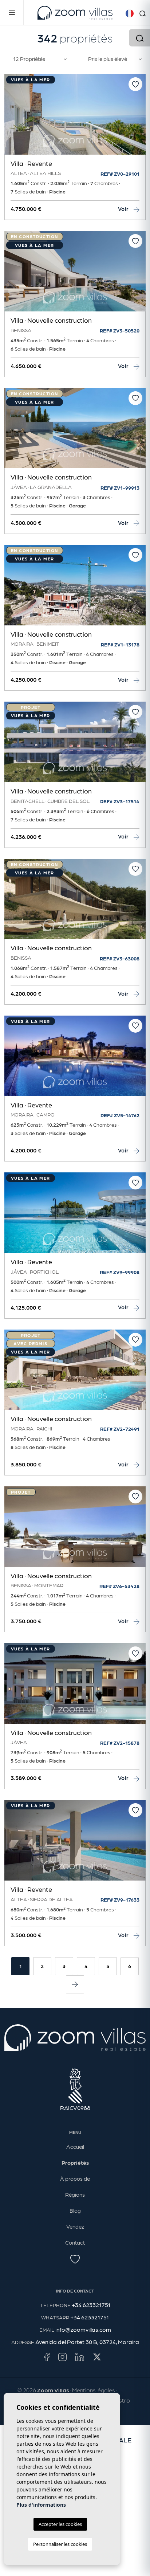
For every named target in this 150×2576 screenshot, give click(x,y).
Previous (12, 118)
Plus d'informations (41, 2505)
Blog (75, 2210)
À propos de (75, 2179)
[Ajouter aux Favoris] (135, 84)
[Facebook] (47, 2356)
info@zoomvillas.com (83, 2329)
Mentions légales (93, 2390)
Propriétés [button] (75, 2163)
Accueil (75, 2147)
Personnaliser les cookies (60, 2544)
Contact (75, 2242)
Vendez (75, 2226)
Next (138, 118)
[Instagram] (62, 2356)
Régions (75, 2195)
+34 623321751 (91, 2305)
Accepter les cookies (60, 2524)
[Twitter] (97, 2356)
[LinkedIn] (80, 2356)
